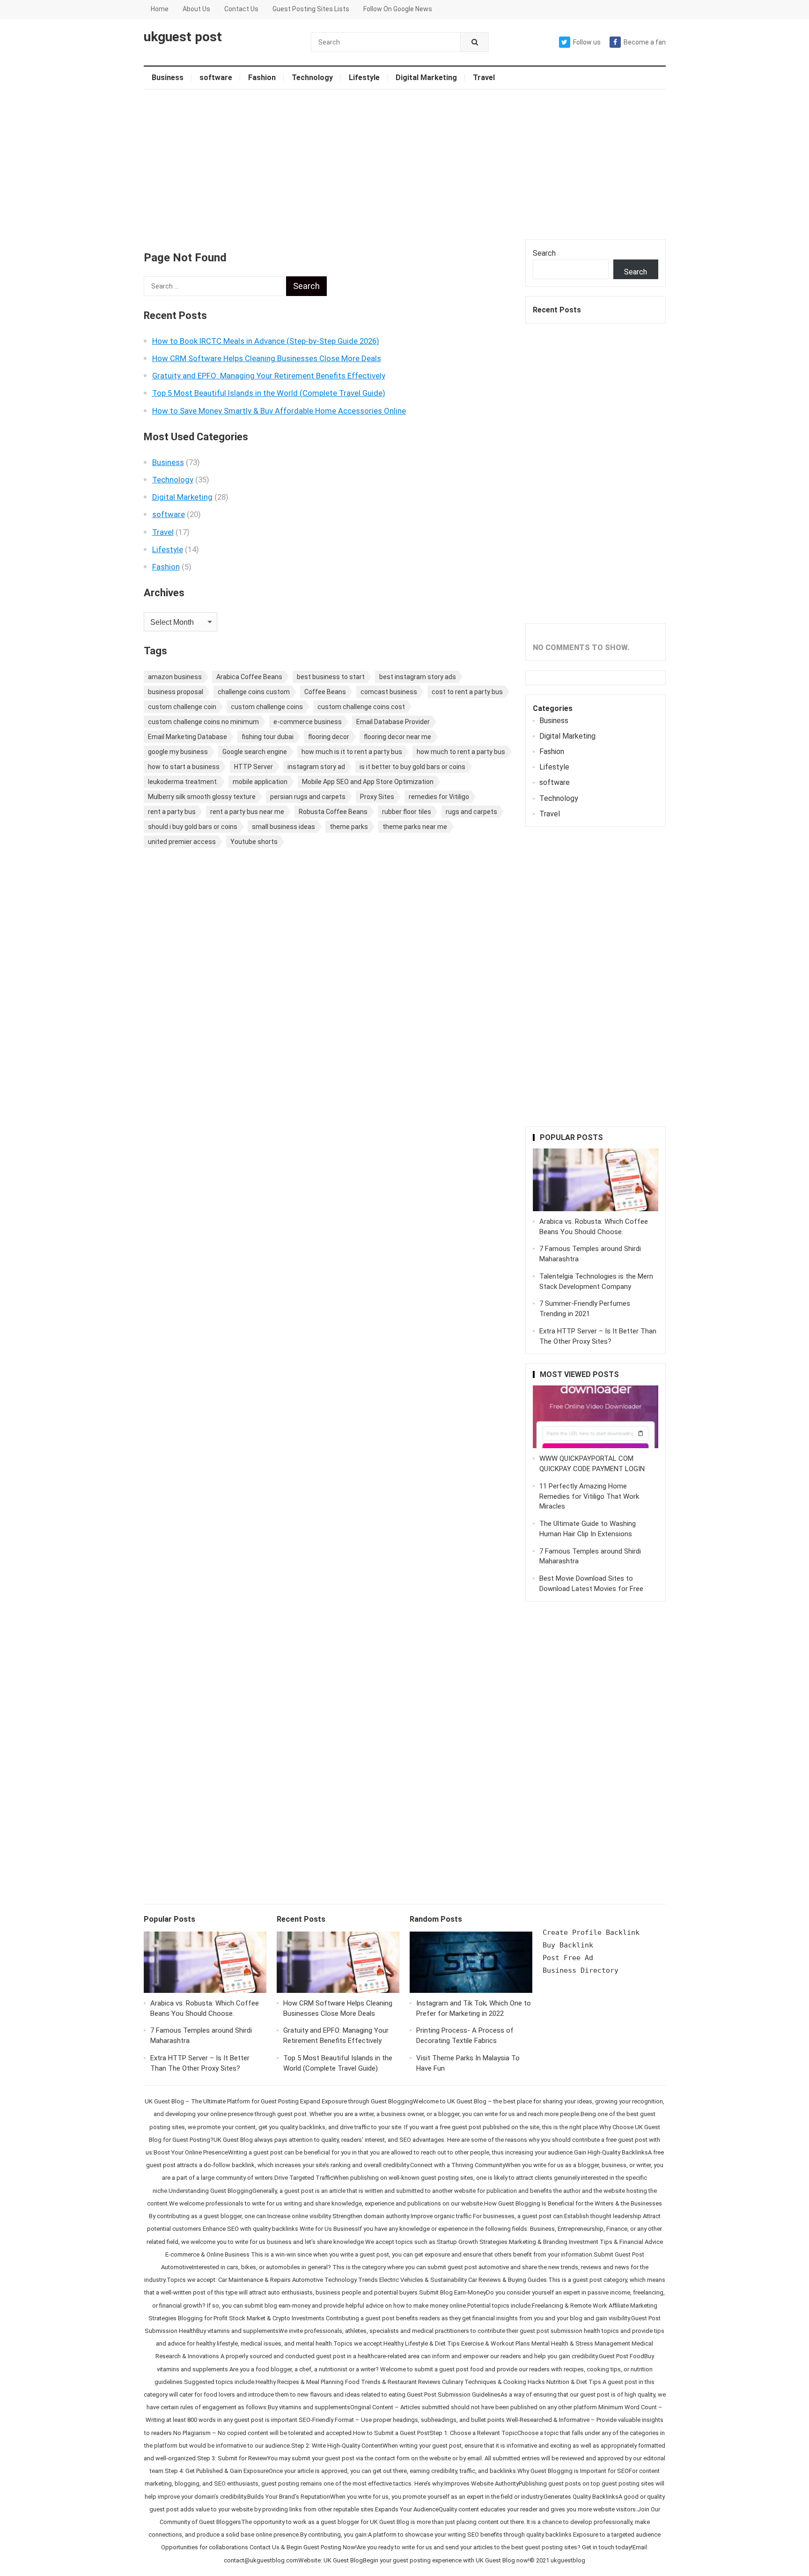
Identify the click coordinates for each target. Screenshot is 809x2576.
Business (168, 78)
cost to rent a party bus (467, 692)
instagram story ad (316, 767)
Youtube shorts (254, 842)
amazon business (175, 677)
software (216, 78)
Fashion (262, 78)
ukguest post (183, 37)
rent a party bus (172, 812)
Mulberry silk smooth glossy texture (202, 797)
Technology (312, 78)
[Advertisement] (405, 164)
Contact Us (241, 9)
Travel (484, 78)
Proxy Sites (377, 797)
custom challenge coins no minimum (203, 722)
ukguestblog (568, 2560)
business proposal (176, 692)
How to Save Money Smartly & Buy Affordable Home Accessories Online (279, 411)
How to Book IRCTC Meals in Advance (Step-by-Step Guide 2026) (266, 341)
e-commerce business (308, 722)
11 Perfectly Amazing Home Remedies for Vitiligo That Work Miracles (589, 1496)
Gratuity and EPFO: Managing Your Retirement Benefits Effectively (269, 376)
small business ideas (283, 827)
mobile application (260, 782)
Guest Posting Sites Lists (311, 9)
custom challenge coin (182, 707)
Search (544, 253)
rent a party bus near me (247, 812)
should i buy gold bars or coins (193, 827)
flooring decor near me (397, 737)
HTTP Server (254, 767)
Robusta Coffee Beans (333, 812)
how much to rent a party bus (461, 752)
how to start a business (184, 767)
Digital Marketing (426, 78)
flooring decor (329, 737)
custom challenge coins (267, 707)
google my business (178, 752)
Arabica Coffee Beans (249, 677)
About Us (196, 9)
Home (160, 9)
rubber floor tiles (407, 812)
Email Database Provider (393, 722)
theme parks (349, 827)
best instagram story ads (418, 677)
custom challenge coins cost (361, 707)
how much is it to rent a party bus (352, 752)
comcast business (389, 692)
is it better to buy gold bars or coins (412, 767)
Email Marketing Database (188, 737)
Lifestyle (364, 78)
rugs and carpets (471, 812)
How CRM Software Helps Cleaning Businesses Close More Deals (267, 358)
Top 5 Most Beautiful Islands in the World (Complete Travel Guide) (269, 393)
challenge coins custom (254, 692)
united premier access (182, 842)
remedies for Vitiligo (439, 797)
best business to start (331, 677)
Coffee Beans (325, 692)
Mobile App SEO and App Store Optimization (368, 782)
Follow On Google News (398, 9)
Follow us (587, 42)
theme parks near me (415, 827)
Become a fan (645, 42)
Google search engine (255, 752)
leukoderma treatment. (183, 782)
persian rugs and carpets (308, 797)
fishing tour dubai (268, 737)
